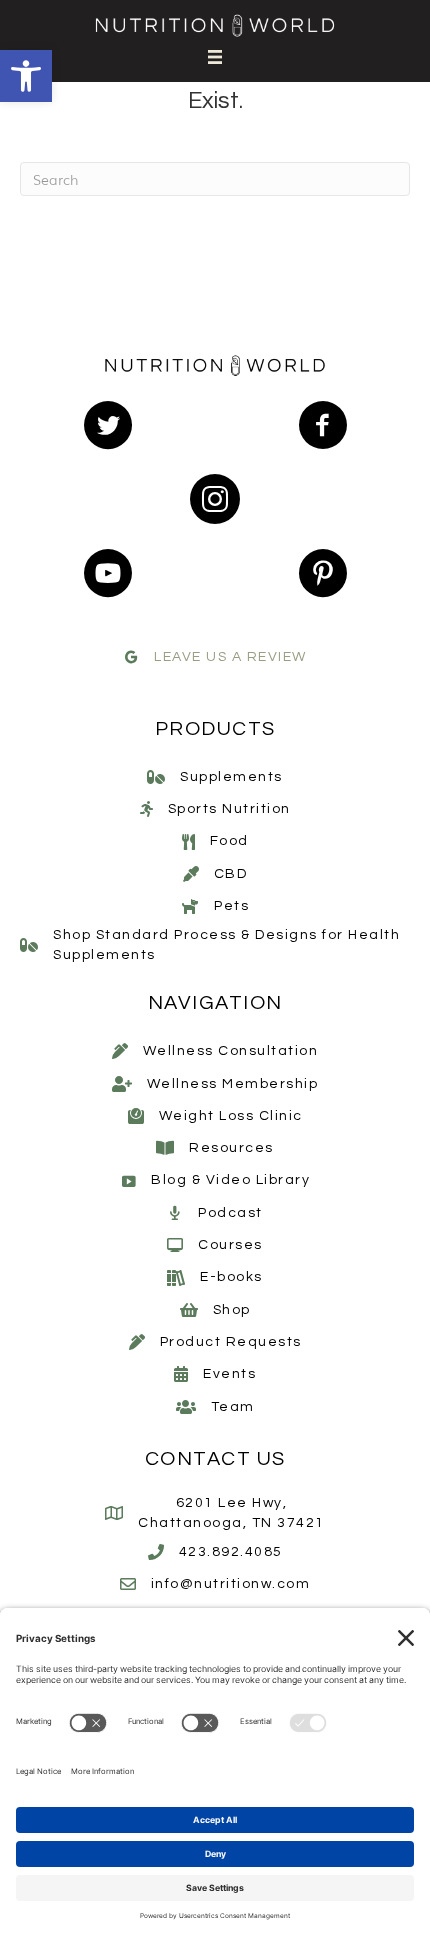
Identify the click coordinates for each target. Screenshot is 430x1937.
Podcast (230, 1213)
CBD (231, 874)
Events (229, 1374)
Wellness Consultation (231, 1051)
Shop (232, 1310)
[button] (26, 76)
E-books (231, 1277)
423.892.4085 (231, 1552)
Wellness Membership (233, 1084)
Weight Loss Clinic (231, 1116)
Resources (231, 1148)
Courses (230, 1245)
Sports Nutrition (229, 809)
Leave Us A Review (230, 657)
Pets (231, 906)
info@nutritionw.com (231, 1584)
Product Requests (231, 1342)
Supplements (231, 777)
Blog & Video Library (230, 1180)
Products (215, 729)
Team (233, 1407)
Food (229, 841)
